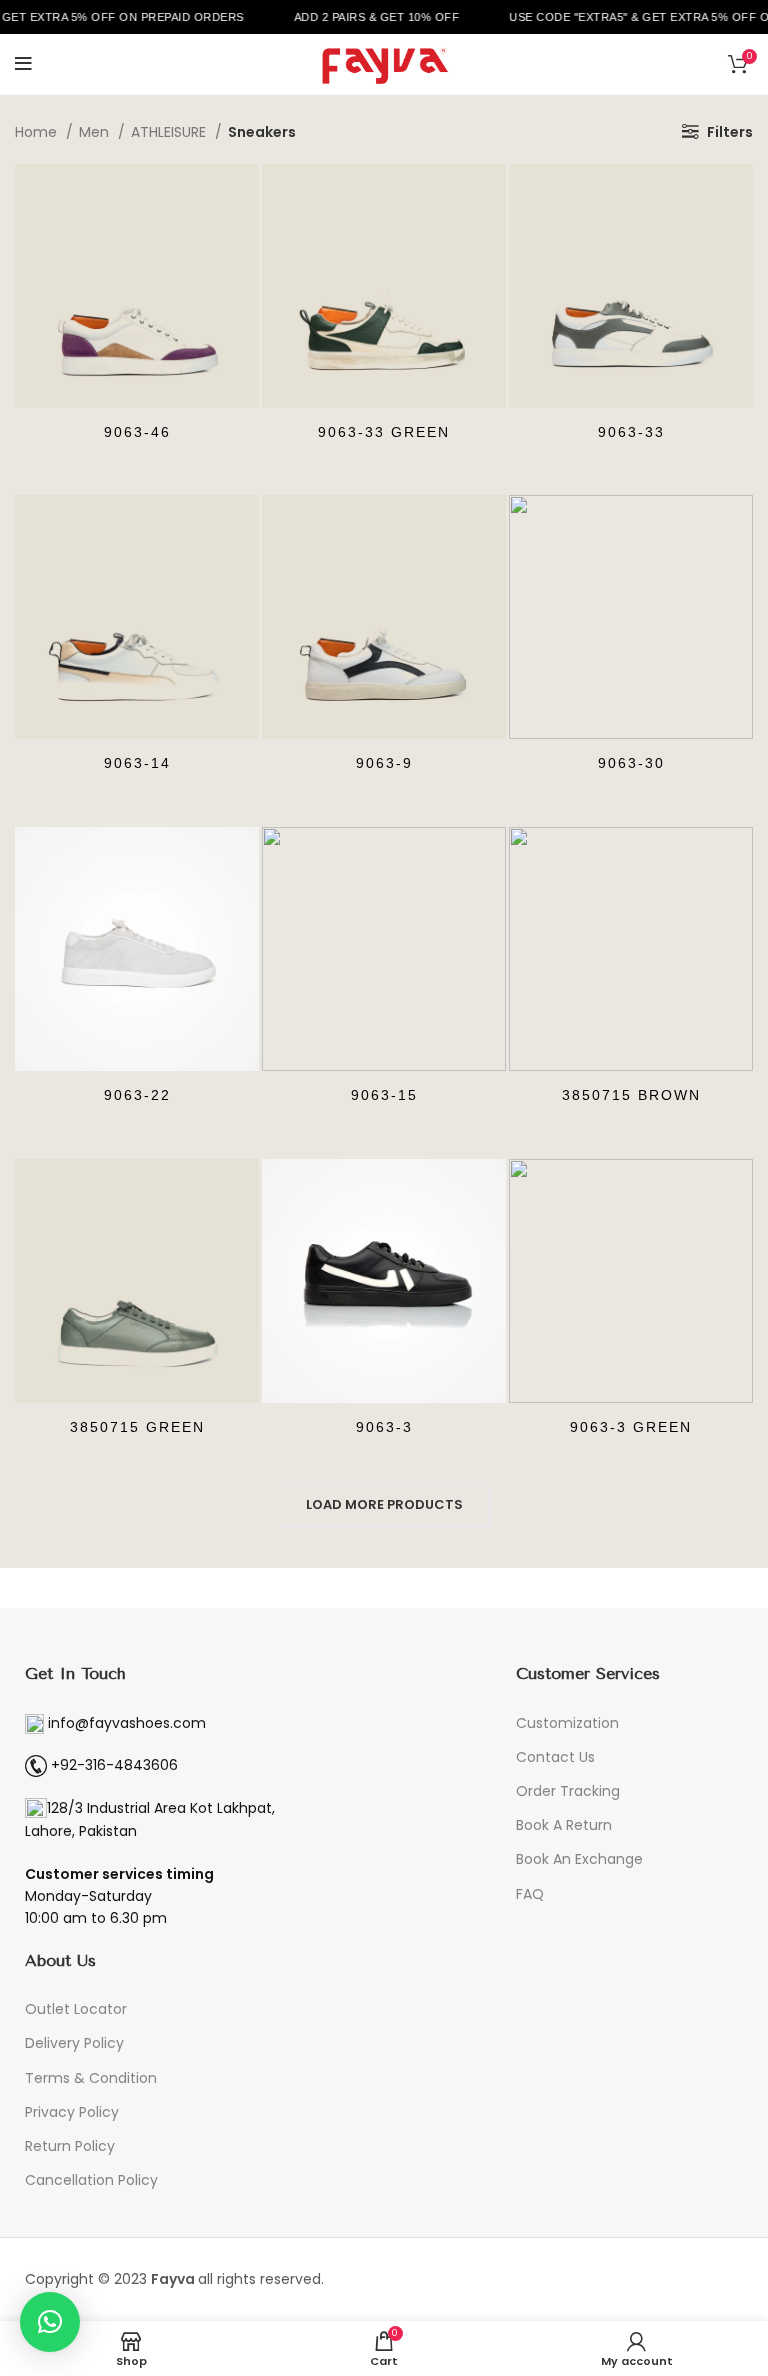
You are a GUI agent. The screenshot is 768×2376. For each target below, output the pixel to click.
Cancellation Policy (91, 2180)
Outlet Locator (76, 2009)
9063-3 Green (631, 1427)
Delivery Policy (74, 2043)
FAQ (530, 1894)
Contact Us (555, 1757)
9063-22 (137, 1095)
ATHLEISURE (170, 132)
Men (96, 132)
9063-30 (631, 763)
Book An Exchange (579, 1859)
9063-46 (137, 432)
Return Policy (70, 2146)
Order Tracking (568, 1791)
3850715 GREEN (137, 1427)
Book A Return (564, 1825)
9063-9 (384, 763)
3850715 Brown (631, 1095)
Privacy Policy (72, 2112)
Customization (567, 1723)
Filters (730, 132)
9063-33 (631, 432)
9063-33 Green (384, 432)
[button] (50, 2322)
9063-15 (384, 1095)
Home (38, 132)
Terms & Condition (91, 2078)
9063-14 (137, 763)
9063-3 (384, 1427)
